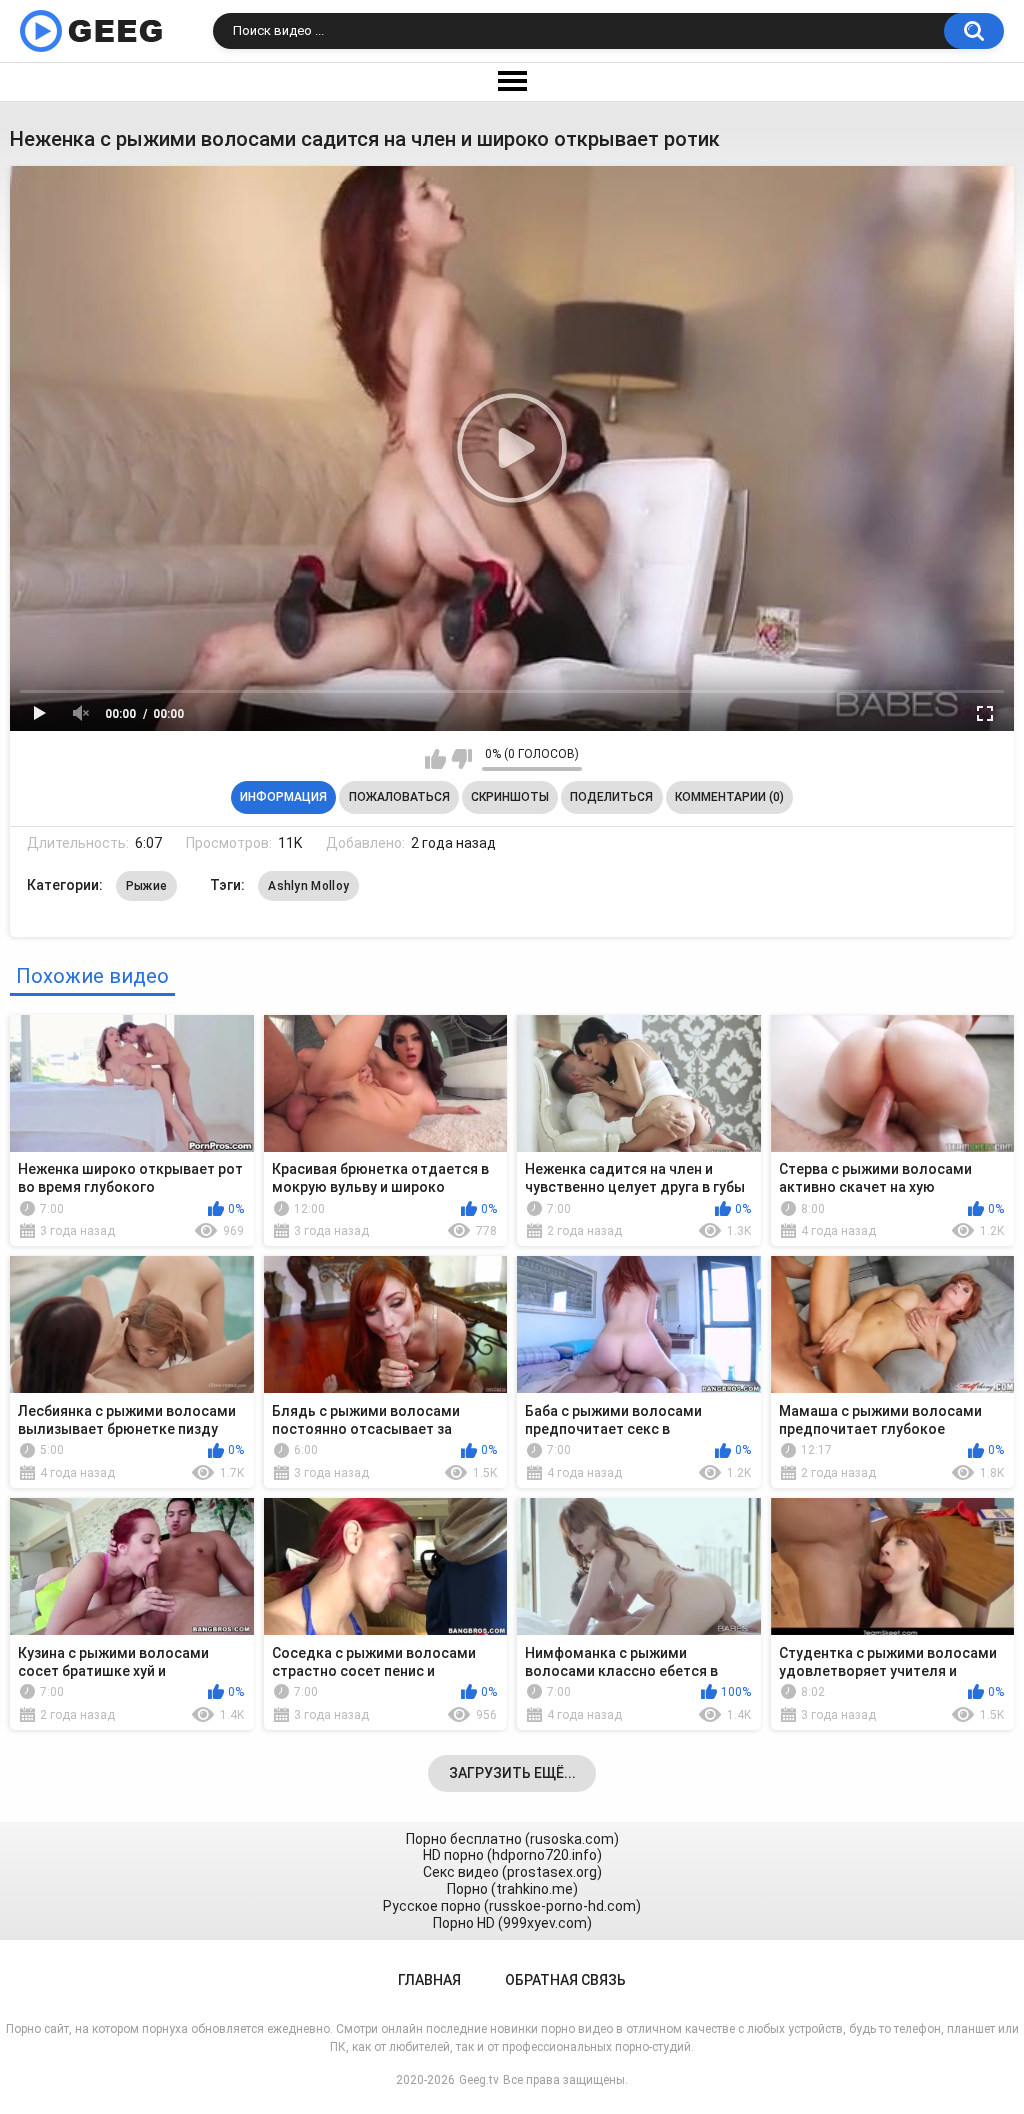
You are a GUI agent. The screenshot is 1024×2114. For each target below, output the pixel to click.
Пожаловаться (399, 797)
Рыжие (147, 886)
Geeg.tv (479, 2080)
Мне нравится (435, 759)
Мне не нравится (461, 759)
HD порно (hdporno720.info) (512, 1855)
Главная (429, 1980)
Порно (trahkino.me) (512, 1889)
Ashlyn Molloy (308, 886)
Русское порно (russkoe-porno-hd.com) (512, 1906)
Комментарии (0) (729, 797)
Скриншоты (510, 797)
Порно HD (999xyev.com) (512, 1923)
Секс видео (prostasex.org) (512, 1872)
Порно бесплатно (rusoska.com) (512, 1839)
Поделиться (611, 797)
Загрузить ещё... (512, 1773)
